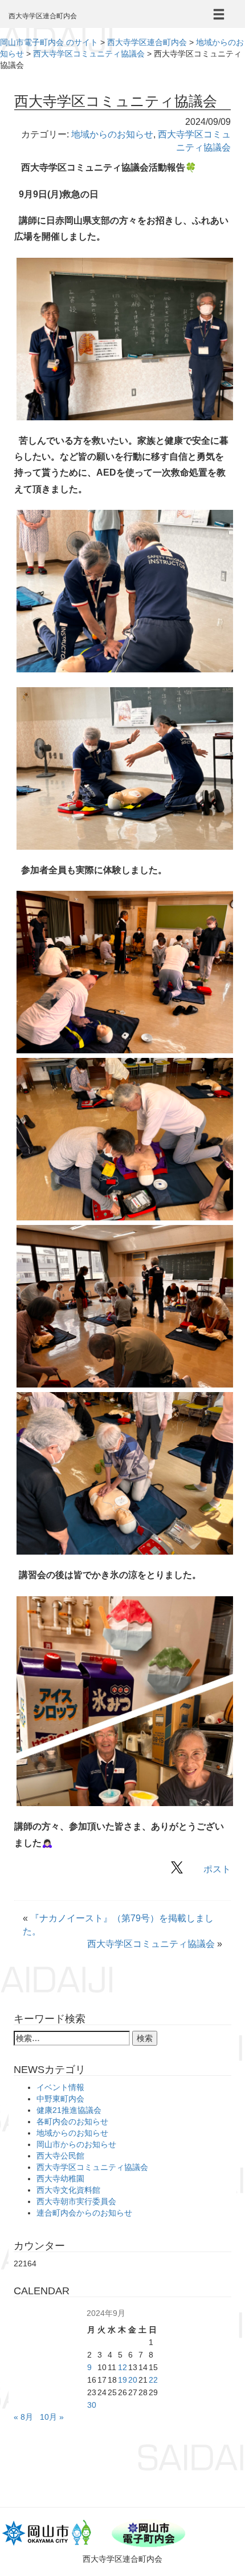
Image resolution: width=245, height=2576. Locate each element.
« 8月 (23, 2417)
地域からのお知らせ (112, 134)
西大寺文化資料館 (68, 2190)
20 (133, 2380)
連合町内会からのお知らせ (84, 2213)
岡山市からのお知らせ (76, 2144)
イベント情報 (60, 2087)
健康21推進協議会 (69, 2110)
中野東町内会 (60, 2099)
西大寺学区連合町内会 (43, 16)
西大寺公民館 (60, 2156)
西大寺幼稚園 (60, 2179)
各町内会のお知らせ (72, 2121)
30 (92, 2405)
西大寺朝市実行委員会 (76, 2201)
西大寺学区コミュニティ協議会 (151, 1944)
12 (122, 2367)
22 (153, 2380)
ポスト (217, 1869)
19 (122, 2380)
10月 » (52, 2417)
